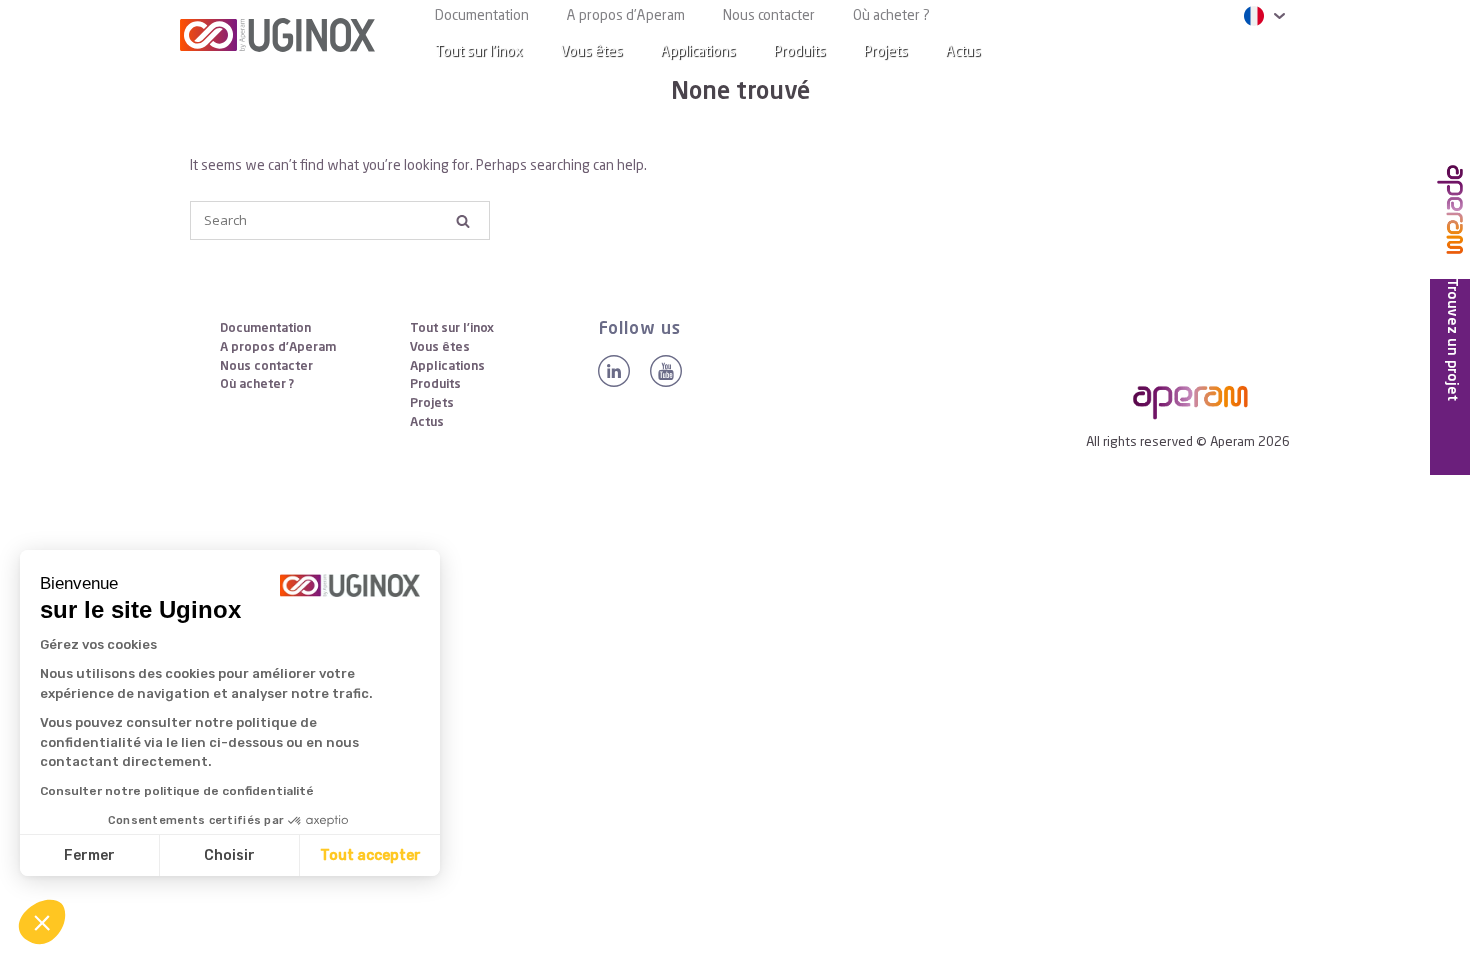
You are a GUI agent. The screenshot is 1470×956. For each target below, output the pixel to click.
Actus (963, 52)
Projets (886, 52)
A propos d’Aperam (626, 16)
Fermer (89, 855)
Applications (698, 52)
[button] (42, 922)
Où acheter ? (891, 16)
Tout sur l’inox (479, 52)
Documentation (482, 16)
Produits (800, 52)
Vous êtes (592, 52)
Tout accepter (370, 855)
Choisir (229, 855)
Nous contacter (769, 16)
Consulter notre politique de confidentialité (177, 791)
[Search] (1259, 52)
